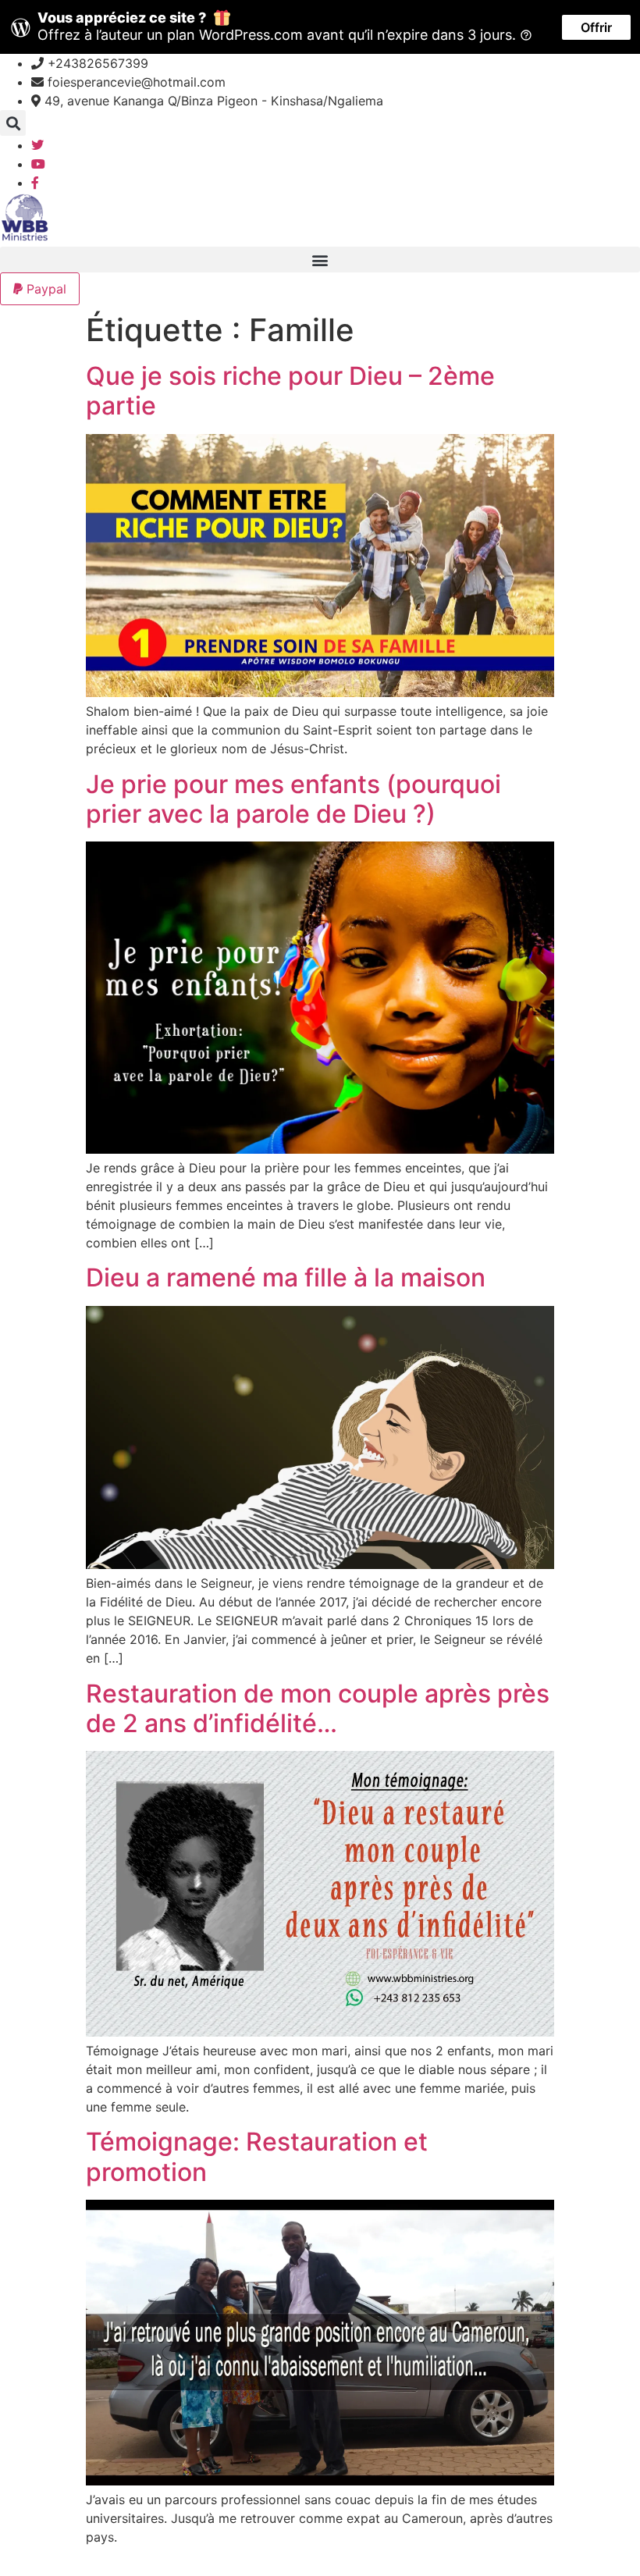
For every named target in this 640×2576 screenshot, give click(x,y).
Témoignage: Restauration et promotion (257, 2156)
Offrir (596, 27)
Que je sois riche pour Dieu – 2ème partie (290, 391)
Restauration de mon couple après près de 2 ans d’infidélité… (318, 1708)
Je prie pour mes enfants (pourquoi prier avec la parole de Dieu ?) (293, 799)
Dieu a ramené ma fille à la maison (286, 1277)
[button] (13, 123)
